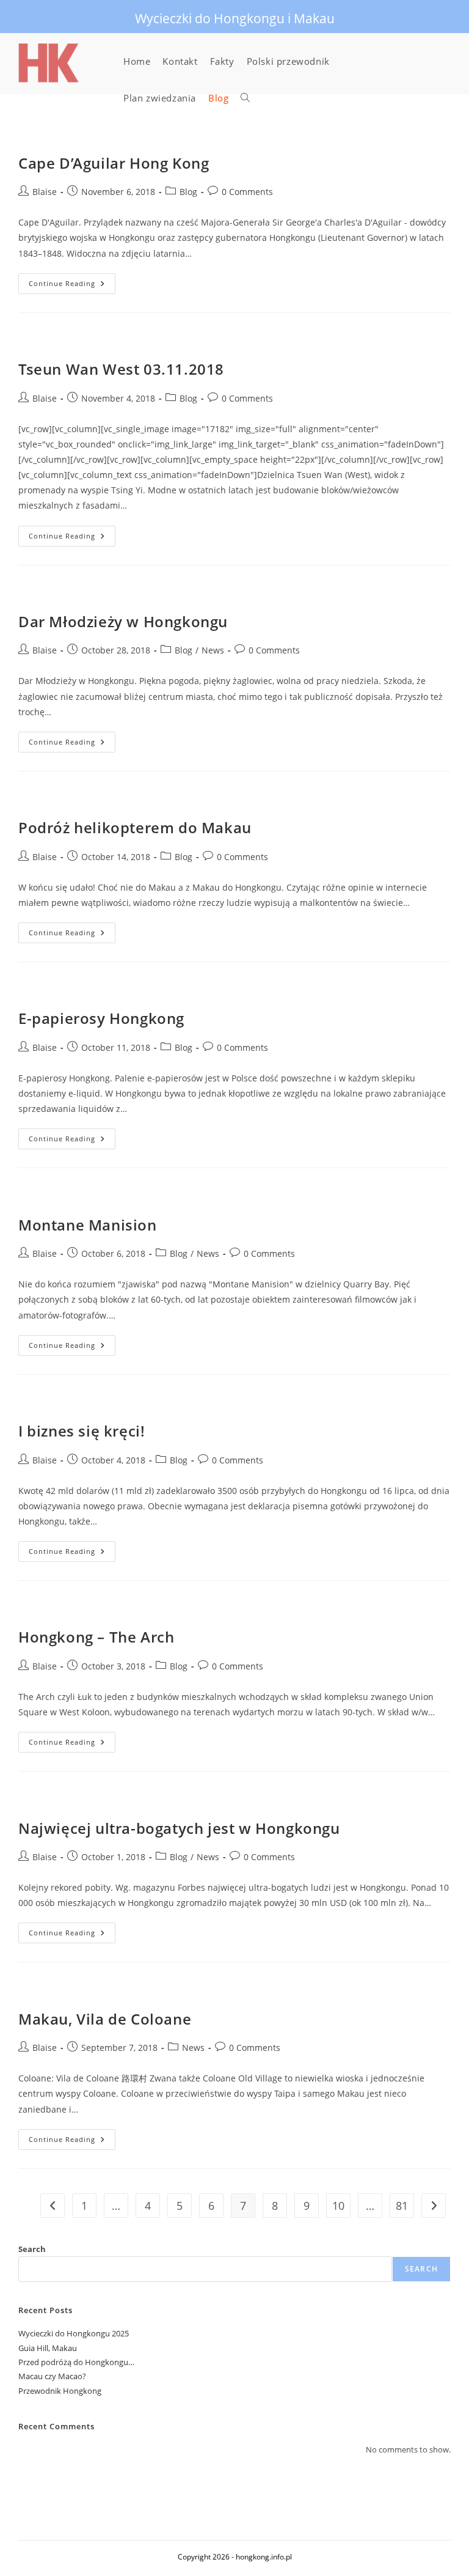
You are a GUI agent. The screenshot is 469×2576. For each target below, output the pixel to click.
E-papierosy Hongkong (101, 1018)
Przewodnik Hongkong (60, 2391)
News (213, 650)
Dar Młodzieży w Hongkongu (123, 621)
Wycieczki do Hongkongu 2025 (74, 2333)
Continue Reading (72, 286)
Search (32, 2249)
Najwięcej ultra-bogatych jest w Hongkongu (179, 1828)
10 (338, 2206)
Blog (188, 192)
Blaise (45, 192)
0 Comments (247, 192)
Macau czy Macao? (52, 2376)
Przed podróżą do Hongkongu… (76, 2362)
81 (402, 2206)
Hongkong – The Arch (96, 1637)
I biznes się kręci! (82, 1431)
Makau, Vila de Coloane (105, 2019)
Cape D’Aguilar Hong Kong (114, 163)
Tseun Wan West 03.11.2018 (121, 369)
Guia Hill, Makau (48, 2348)
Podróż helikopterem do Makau (135, 827)
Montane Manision (88, 1225)
